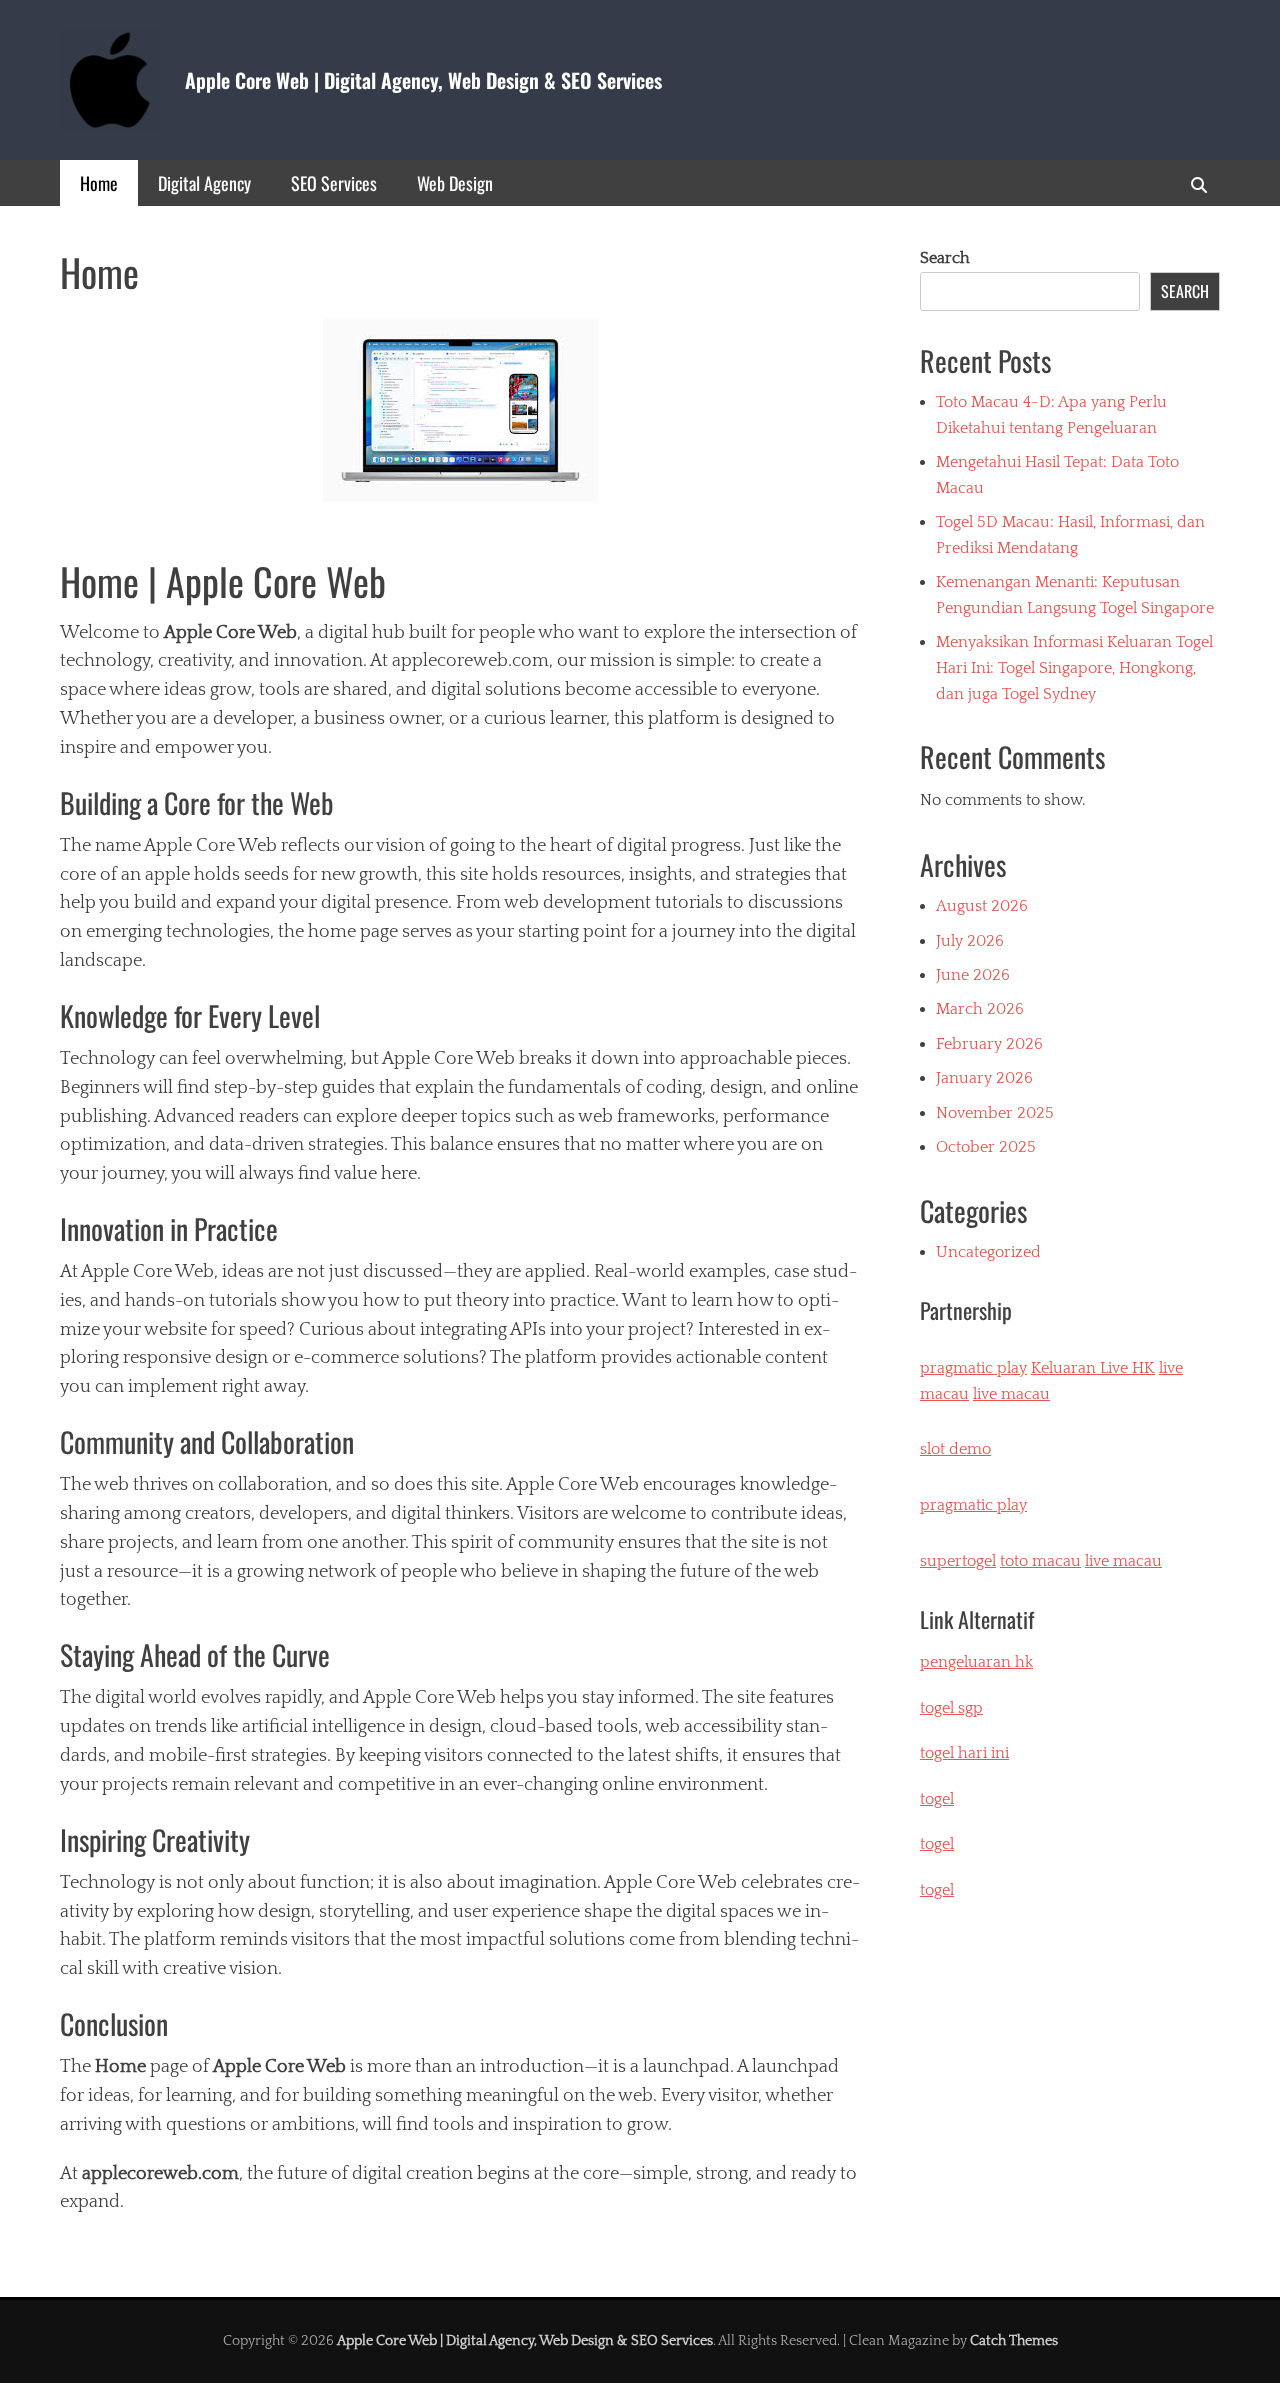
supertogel (958, 1561)
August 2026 (982, 906)
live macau (1011, 1394)
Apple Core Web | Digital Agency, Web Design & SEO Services (423, 80)
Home (99, 183)
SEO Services (334, 183)
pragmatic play (973, 1368)
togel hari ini (964, 1753)
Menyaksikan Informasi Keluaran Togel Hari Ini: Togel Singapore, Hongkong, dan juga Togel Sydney (1074, 667)
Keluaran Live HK (1093, 1368)
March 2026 (980, 1009)
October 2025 (986, 1147)
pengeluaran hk (976, 1662)
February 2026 (989, 1044)
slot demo (955, 1449)
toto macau (1040, 1561)
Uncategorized (988, 1252)
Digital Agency (204, 183)
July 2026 (970, 941)
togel (937, 1890)
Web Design (455, 183)
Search (945, 258)
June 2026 (973, 975)
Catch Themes (1014, 2341)
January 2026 (984, 1078)
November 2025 (995, 1113)
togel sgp (951, 1708)
